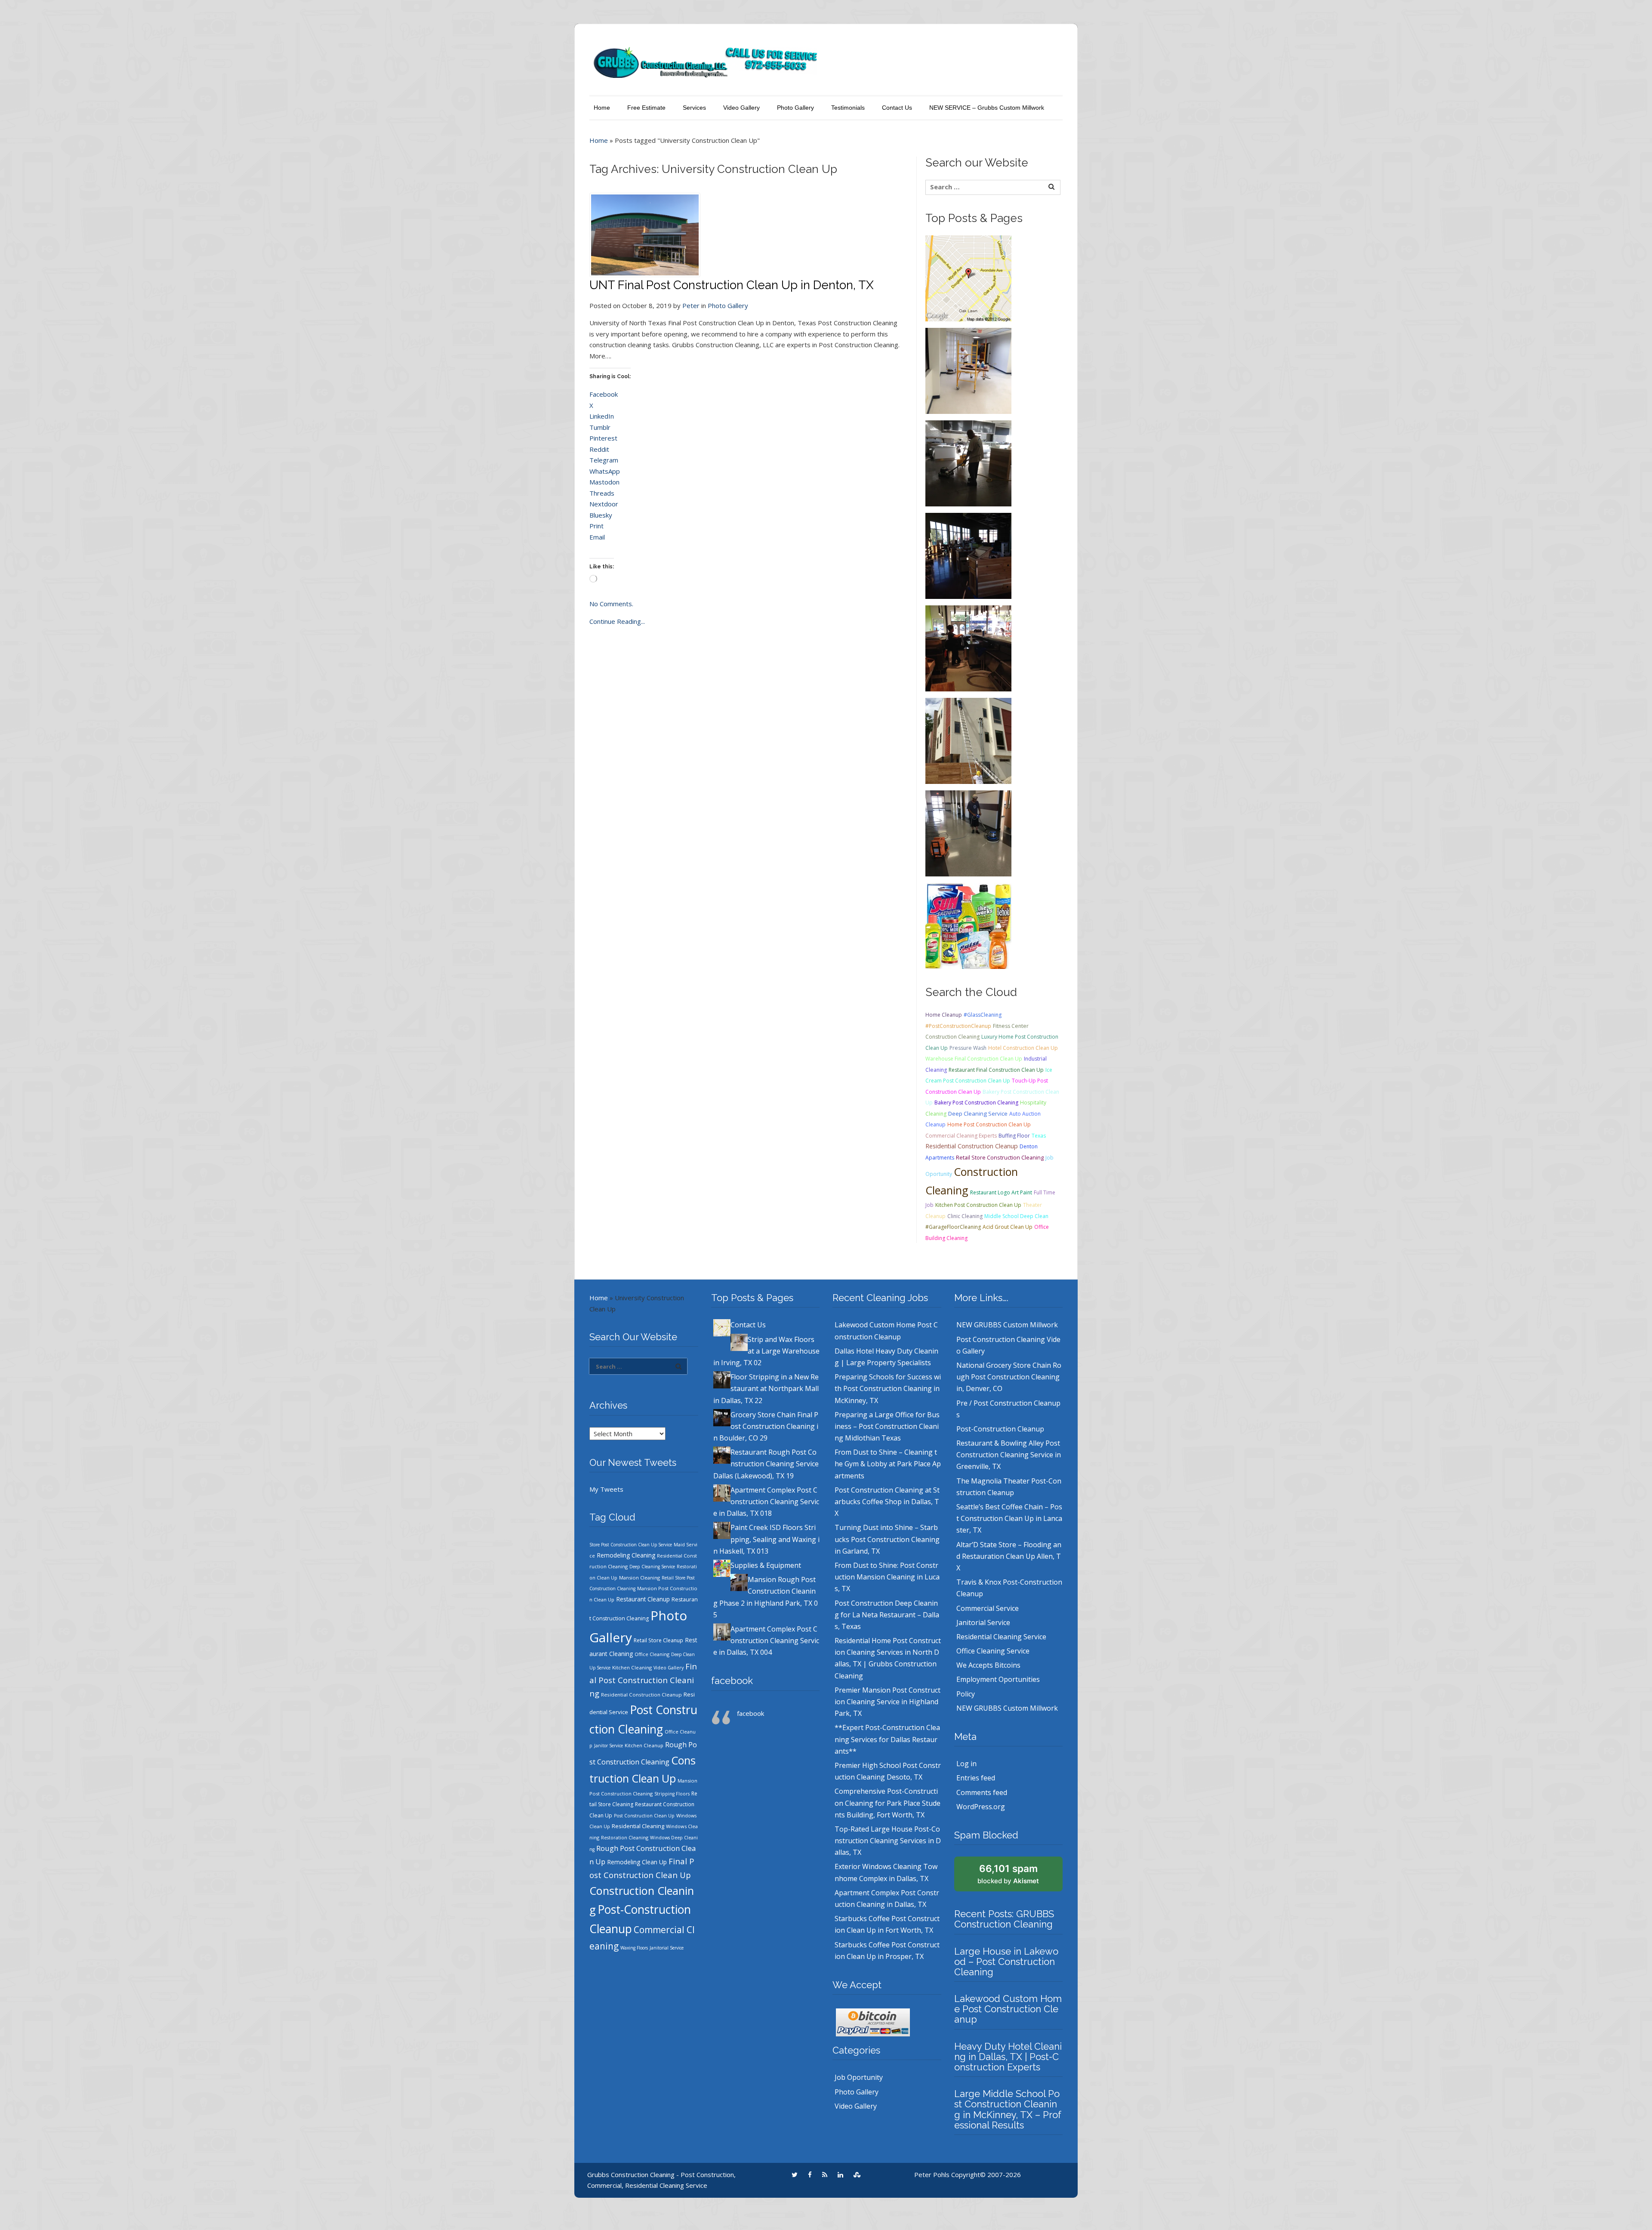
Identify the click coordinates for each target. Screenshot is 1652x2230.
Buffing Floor (1014, 1136)
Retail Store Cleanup (658, 1640)
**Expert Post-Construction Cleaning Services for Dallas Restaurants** (887, 1739)
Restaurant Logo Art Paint (1001, 1192)
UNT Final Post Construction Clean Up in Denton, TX (732, 285)
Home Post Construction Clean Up (989, 1124)
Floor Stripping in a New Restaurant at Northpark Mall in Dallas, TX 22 (766, 1388)
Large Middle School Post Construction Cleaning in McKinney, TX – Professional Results (1008, 2109)
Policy (966, 1694)
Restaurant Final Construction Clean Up (996, 1070)
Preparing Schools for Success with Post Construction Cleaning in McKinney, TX (888, 1388)
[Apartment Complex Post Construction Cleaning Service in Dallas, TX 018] (968, 740)
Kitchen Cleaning (632, 1667)
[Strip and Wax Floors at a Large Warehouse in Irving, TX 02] (968, 370)
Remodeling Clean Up (637, 1862)
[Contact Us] (968, 278)
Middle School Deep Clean (1016, 1216)
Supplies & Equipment (766, 1565)
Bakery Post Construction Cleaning (976, 1103)
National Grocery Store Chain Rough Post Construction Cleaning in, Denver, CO (1009, 1377)
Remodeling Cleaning (626, 1555)
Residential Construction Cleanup (972, 1146)
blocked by (1008, 1874)
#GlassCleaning (983, 1015)
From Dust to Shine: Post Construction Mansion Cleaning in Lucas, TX (887, 1577)
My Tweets (606, 1489)
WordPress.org (981, 1807)
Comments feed (982, 1792)
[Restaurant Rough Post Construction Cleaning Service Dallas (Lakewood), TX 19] (968, 648)
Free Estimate (646, 108)
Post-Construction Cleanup (1000, 1429)
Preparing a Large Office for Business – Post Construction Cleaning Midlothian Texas (887, 1426)
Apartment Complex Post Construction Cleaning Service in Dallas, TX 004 (766, 1641)
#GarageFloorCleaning (953, 1227)
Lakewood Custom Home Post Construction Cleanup (1008, 2009)
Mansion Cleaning (640, 1578)
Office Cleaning (652, 1654)
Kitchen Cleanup (644, 1745)
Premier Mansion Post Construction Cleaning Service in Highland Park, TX (888, 1702)
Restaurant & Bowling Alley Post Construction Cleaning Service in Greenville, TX (1009, 1455)
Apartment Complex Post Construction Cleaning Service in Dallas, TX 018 (766, 1502)
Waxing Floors (634, 1948)
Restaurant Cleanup (643, 1599)
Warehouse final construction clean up (974, 1059)
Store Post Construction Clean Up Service (631, 1545)
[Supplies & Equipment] (968, 925)
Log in (966, 1764)
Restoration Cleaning (625, 1838)
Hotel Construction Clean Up (1023, 1048)
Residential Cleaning (638, 1826)
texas (1039, 1136)
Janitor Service (609, 1746)
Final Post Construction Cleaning (643, 1680)
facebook (732, 1681)
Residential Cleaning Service (1001, 1637)
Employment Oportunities (998, 1679)
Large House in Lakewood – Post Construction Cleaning (1006, 1962)
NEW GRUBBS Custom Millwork (1007, 1325)
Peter (691, 305)
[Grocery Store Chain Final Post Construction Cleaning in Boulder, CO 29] (968, 555)
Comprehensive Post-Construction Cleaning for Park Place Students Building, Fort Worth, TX (888, 1803)
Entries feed (976, 1778)
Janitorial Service (667, 1948)
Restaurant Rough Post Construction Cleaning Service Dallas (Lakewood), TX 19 (766, 1464)
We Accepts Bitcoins (988, 1665)
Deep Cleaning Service (978, 1113)
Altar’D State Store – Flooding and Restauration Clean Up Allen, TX (1009, 1556)
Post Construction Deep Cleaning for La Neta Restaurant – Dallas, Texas (887, 1615)
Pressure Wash (968, 1048)
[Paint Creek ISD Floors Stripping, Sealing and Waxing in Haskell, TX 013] (968, 833)
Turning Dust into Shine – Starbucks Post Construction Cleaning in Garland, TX (887, 1539)
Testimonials (848, 108)
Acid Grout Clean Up (1008, 1227)
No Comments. (611, 604)
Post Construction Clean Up (644, 1816)
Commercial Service (988, 1608)
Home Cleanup (944, 1015)
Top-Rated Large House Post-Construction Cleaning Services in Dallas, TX (888, 1841)
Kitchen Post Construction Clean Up (978, 1205)
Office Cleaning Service (993, 1651)
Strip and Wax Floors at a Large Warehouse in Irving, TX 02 (766, 1351)
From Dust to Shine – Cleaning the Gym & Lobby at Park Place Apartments (888, 1464)
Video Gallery (741, 108)
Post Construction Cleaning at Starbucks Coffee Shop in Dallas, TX (887, 1502)
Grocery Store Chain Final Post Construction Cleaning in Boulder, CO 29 (766, 1426)
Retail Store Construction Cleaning (1000, 1157)
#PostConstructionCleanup (958, 1026)
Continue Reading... (617, 621)
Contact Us (897, 108)
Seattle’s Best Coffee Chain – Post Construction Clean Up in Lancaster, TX (1009, 1518)
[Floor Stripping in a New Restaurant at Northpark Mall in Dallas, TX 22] (968, 463)
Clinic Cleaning (965, 1216)
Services (694, 108)
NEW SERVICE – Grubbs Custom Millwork (987, 108)
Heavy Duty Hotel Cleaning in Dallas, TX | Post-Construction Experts (1008, 2057)
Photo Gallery (795, 108)
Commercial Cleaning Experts (961, 1136)
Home (602, 108)
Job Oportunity (859, 2077)
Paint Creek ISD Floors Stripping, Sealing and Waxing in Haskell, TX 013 (766, 1539)
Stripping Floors (672, 1794)
